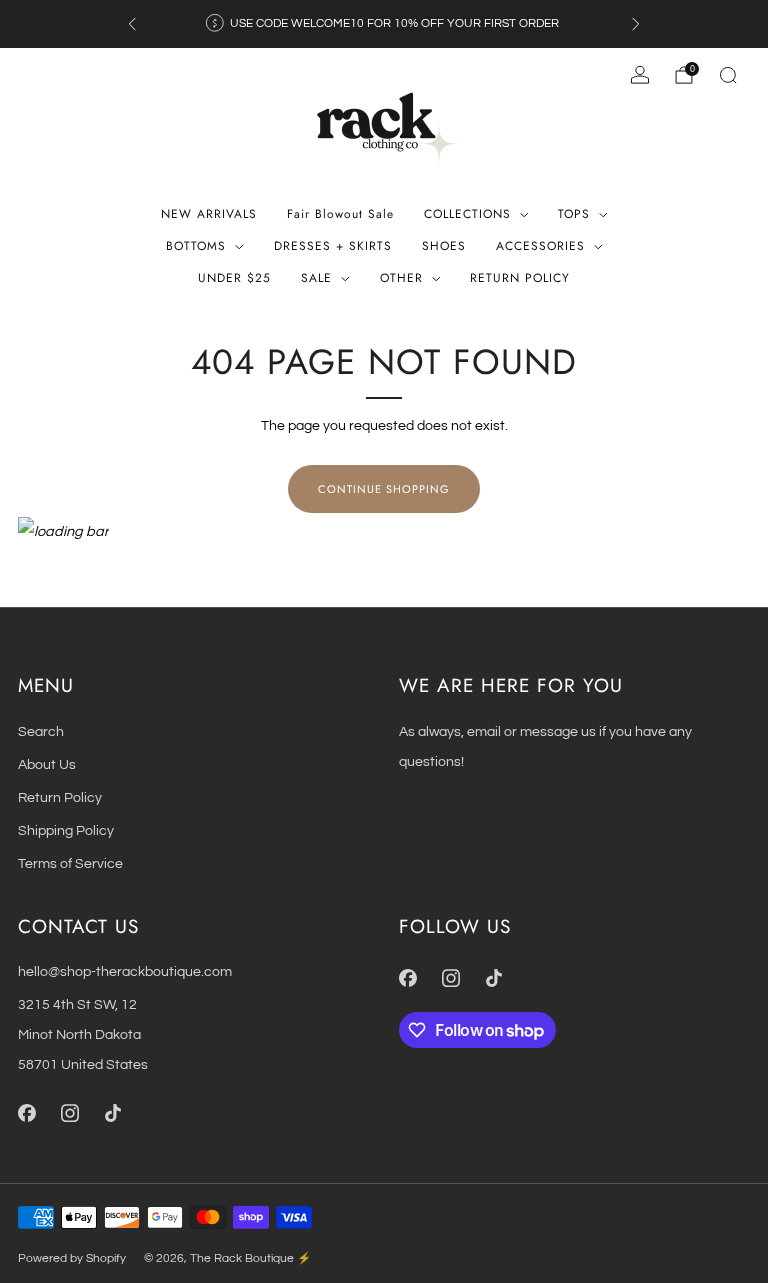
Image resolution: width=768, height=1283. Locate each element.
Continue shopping (384, 489)
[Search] (728, 75)
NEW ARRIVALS (209, 214)
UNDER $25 (234, 278)
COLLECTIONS (467, 214)
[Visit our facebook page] (26, 1113)
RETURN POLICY (520, 278)
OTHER (401, 278)
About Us (47, 764)
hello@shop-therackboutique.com (125, 971)
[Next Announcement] (636, 24)
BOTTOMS (196, 246)
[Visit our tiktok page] (112, 1113)
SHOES (444, 246)
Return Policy (60, 797)
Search (41, 731)
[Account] (640, 75)
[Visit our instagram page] (69, 1113)
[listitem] (384, 24)
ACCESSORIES (540, 246)
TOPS (574, 214)
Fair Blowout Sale (340, 214)
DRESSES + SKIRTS (333, 246)
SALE (316, 278)
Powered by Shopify (72, 1258)
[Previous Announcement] (132, 24)
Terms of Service (70, 863)
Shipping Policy (66, 830)
